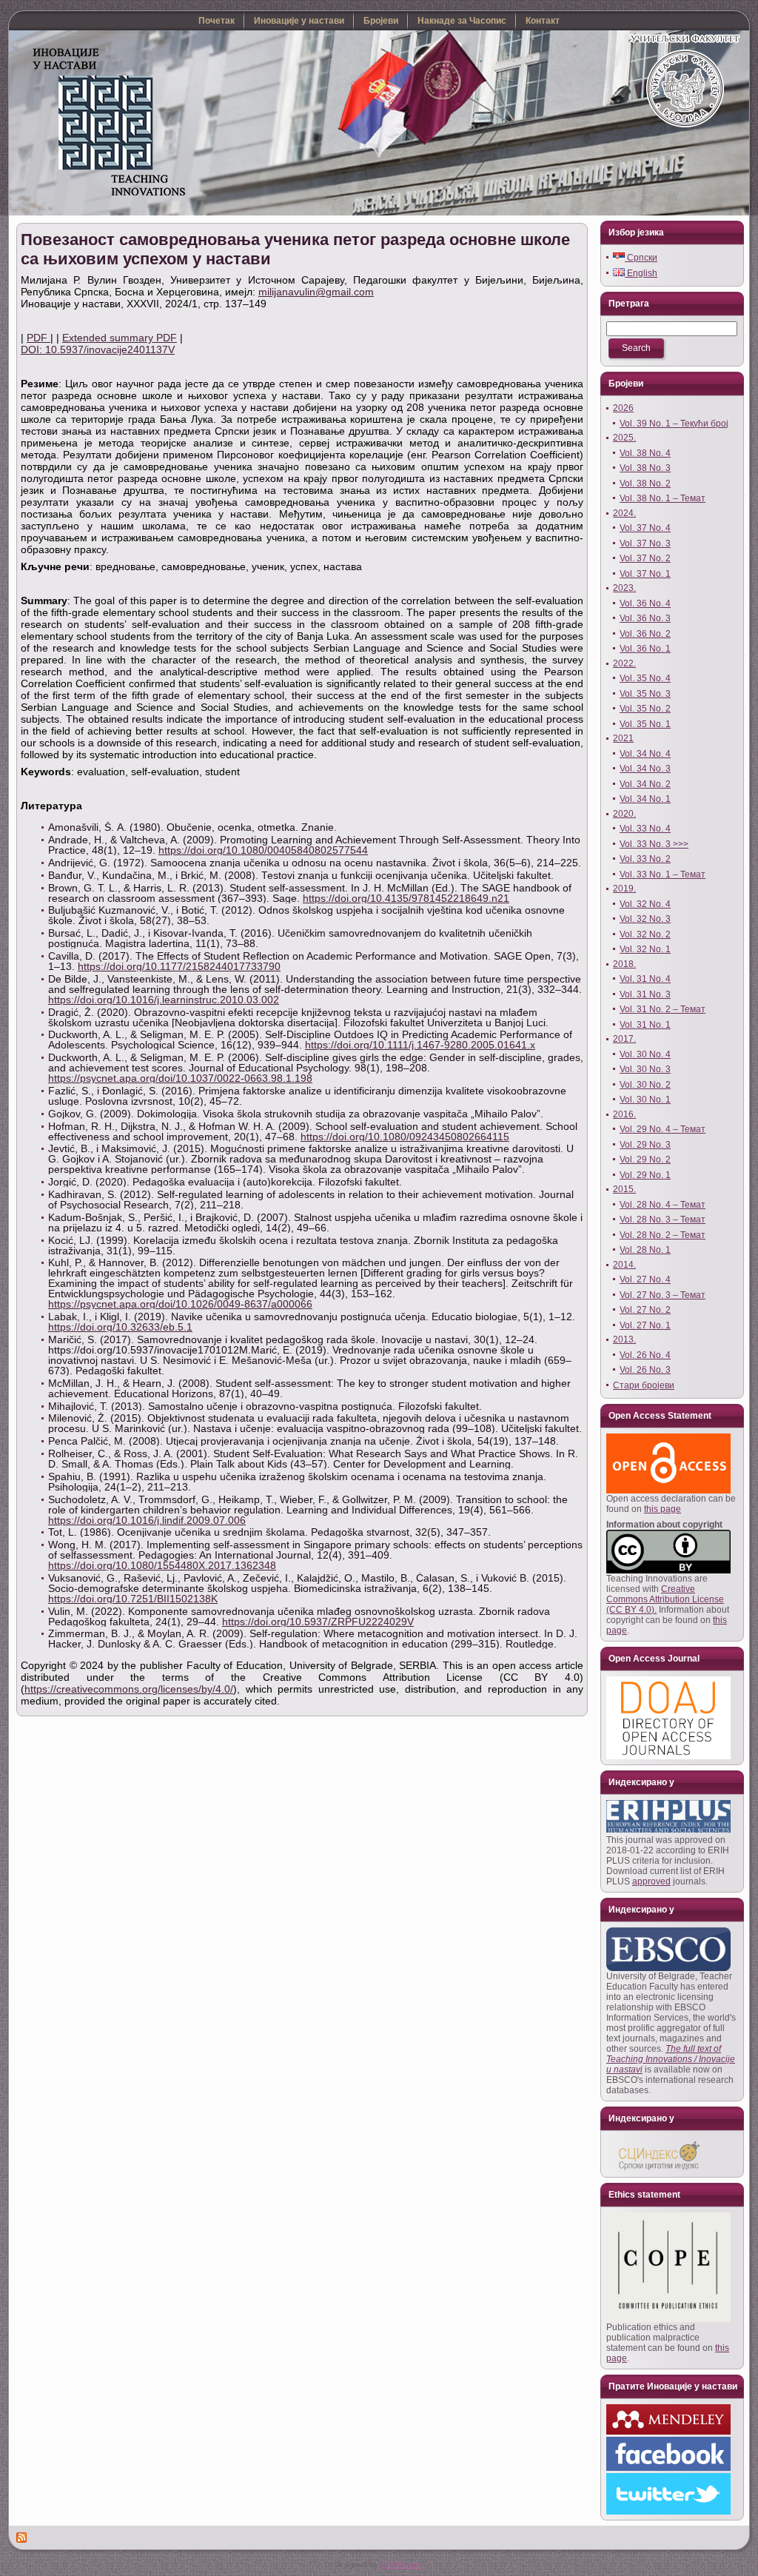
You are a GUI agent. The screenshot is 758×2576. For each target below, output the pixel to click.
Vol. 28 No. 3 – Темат (663, 1220)
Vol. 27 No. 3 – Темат (663, 1295)
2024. (624, 513)
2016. (624, 1114)
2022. (624, 663)
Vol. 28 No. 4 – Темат (663, 1205)
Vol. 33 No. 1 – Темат (663, 874)
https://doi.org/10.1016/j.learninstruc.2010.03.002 (164, 1000)
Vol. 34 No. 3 (645, 769)
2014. (624, 1265)
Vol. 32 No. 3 (645, 919)
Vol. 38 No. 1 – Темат (663, 498)
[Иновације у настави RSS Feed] (22, 2537)
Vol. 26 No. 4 (645, 1355)
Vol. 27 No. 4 (645, 1279)
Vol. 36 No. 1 (645, 649)
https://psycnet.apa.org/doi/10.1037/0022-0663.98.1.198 (180, 1078)
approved (651, 1881)
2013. (624, 1339)
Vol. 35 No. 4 (645, 678)
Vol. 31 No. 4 (645, 979)
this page (663, 1509)
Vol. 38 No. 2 (645, 484)
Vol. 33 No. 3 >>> (654, 844)
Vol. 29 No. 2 (645, 1160)
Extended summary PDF (120, 338)
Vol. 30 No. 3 (645, 1069)
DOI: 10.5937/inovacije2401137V (98, 349)
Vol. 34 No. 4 (645, 754)
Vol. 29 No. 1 (645, 1175)
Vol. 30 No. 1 (645, 1100)
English (641, 273)
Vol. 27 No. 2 (645, 1310)
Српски (641, 258)
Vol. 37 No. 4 (645, 528)
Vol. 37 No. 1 (645, 574)
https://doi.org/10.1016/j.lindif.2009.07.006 (147, 1520)
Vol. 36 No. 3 (645, 618)
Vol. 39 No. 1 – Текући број (674, 424)
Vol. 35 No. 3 (645, 694)
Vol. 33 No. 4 (645, 829)
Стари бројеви (644, 1385)
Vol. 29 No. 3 (645, 1145)
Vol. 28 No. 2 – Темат (663, 1235)
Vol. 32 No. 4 (645, 904)
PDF (38, 338)
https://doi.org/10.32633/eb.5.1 (120, 1327)
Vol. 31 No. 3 (645, 994)
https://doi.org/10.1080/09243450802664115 (405, 1137)
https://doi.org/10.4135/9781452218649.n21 (406, 898)
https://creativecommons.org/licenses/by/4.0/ (129, 1689)
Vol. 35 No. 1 (645, 724)
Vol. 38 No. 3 (645, 468)
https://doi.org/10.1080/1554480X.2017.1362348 (162, 1565)
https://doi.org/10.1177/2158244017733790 (179, 966)
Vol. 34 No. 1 (645, 799)
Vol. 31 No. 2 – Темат (663, 1009)
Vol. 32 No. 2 (645, 934)
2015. (624, 1189)
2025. (624, 438)
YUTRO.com (401, 2565)
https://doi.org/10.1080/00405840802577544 (263, 850)
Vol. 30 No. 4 (645, 1054)
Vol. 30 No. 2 (645, 1085)
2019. (624, 889)
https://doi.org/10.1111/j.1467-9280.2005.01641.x (420, 1045)
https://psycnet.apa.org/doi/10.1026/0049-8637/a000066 (180, 1304)
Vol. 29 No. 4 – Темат (663, 1129)
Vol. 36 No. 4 (645, 603)
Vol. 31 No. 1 (645, 1025)
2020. (624, 814)
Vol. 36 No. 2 (645, 634)
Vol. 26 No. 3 (645, 1370)
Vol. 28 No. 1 (645, 1250)
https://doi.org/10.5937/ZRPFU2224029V (318, 1622)
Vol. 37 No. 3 (645, 543)
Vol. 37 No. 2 (645, 558)
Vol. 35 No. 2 (645, 709)
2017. (624, 1039)
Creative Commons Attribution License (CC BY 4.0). (665, 1599)
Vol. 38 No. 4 (645, 453)
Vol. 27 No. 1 (645, 1325)
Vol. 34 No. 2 (645, 784)
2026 (623, 408)
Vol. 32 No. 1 (645, 949)
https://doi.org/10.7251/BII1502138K (133, 1599)
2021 (623, 738)
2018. (624, 964)
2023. (624, 588)
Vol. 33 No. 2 (645, 859)
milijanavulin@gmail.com (316, 292)
